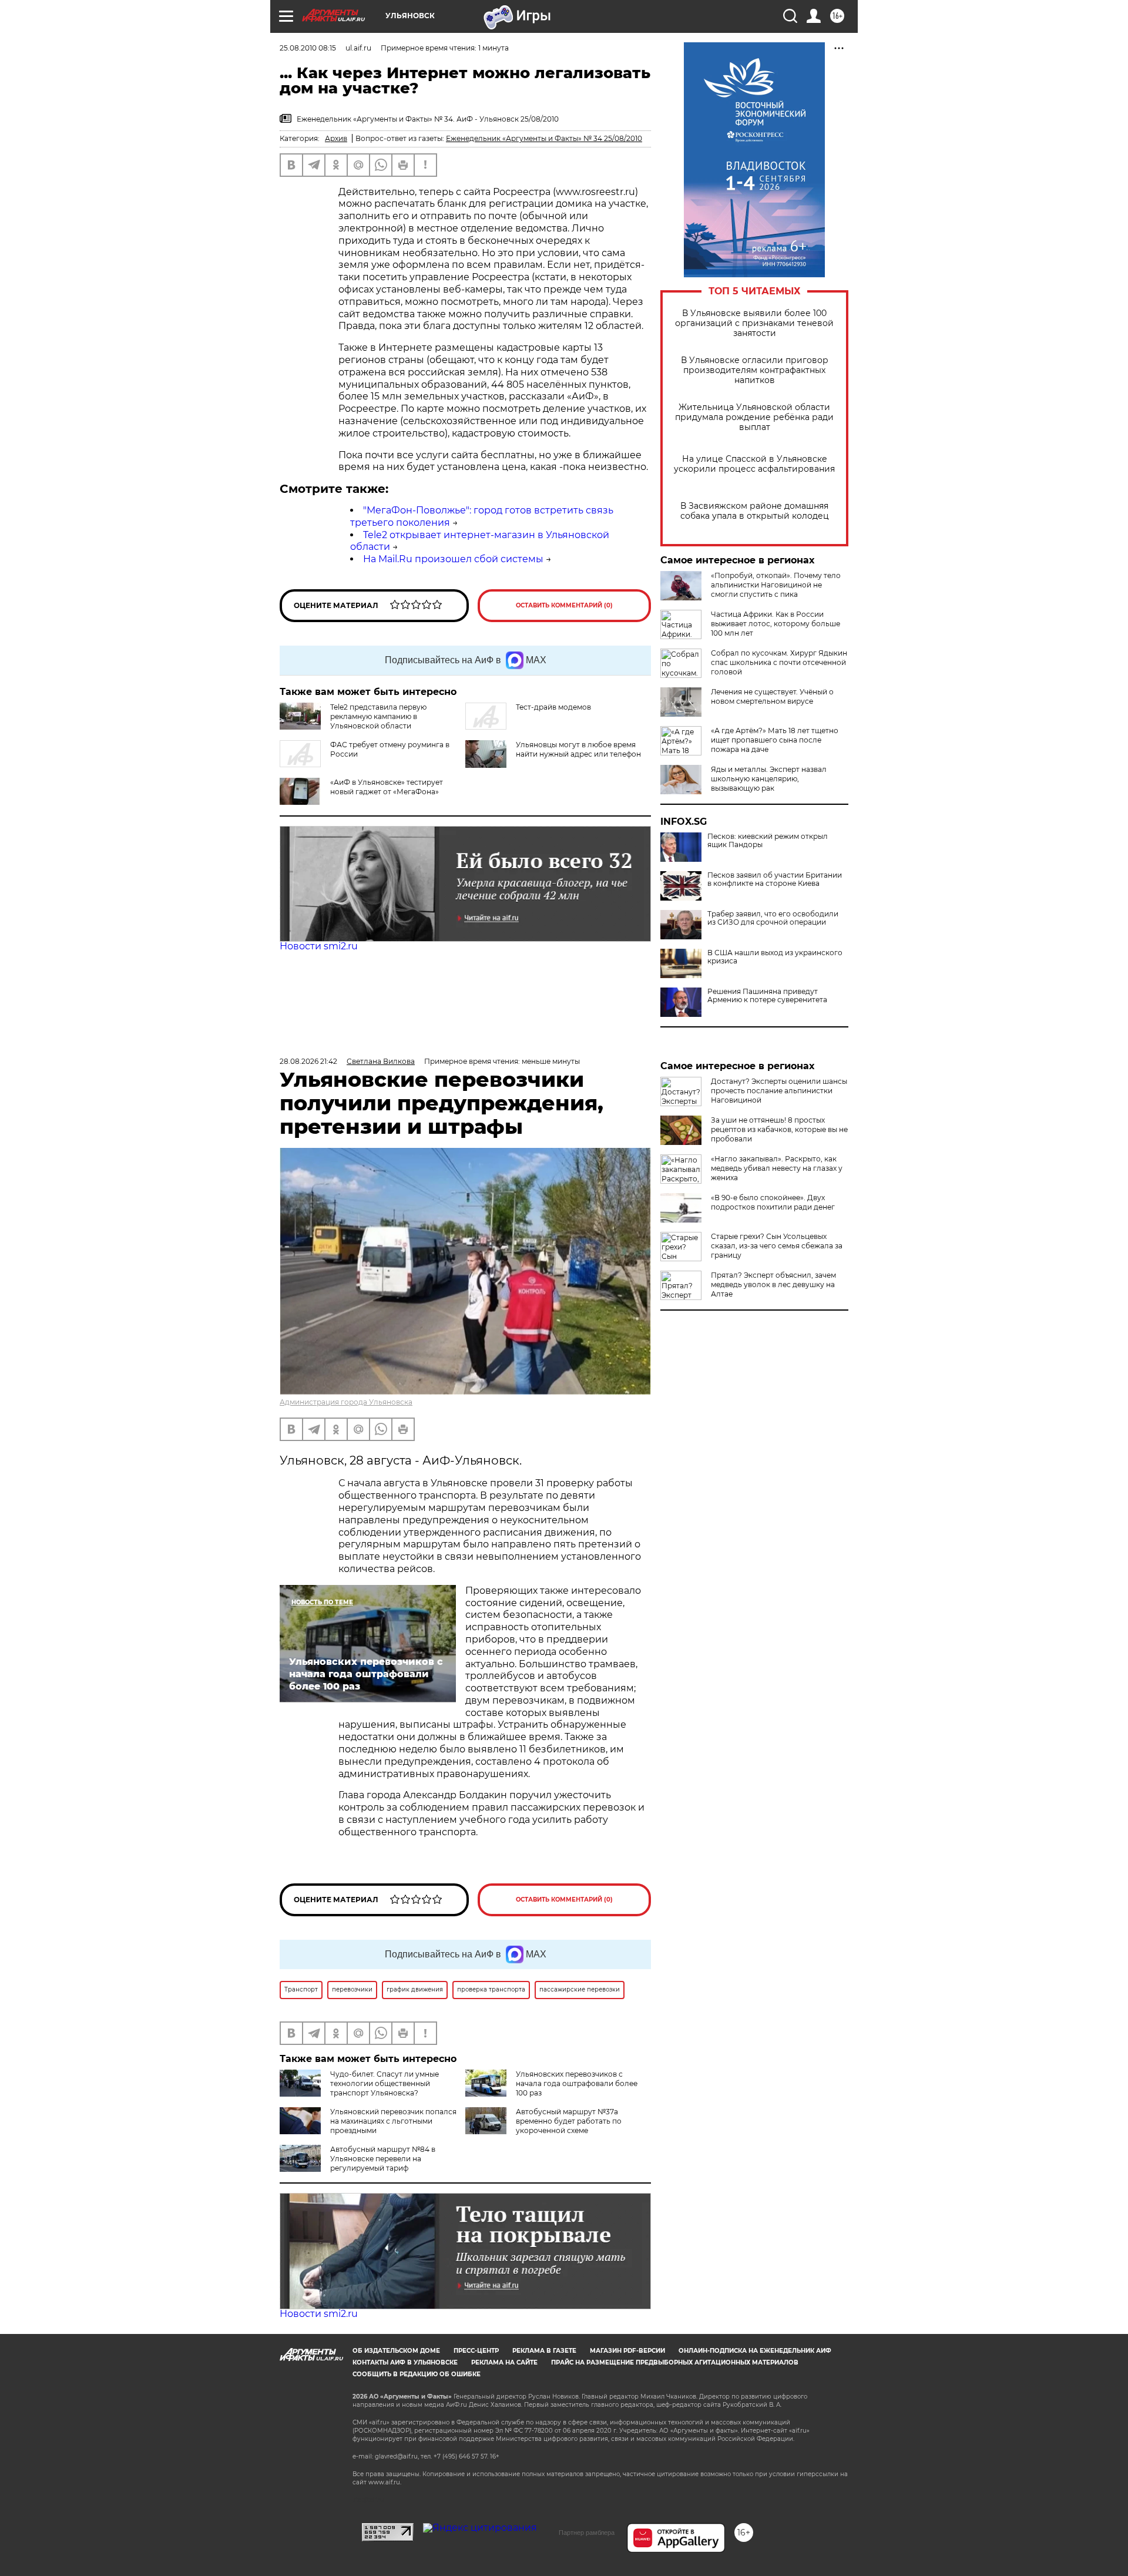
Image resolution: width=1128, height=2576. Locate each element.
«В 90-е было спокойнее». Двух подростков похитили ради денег (773, 1202)
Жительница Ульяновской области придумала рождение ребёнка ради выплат (754, 417)
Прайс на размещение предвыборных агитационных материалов (675, 2362)
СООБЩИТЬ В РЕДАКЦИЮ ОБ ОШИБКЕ (417, 2374)
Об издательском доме (396, 2351)
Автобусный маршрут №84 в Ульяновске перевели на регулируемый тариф (383, 2159)
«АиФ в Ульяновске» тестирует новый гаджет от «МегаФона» (387, 787)
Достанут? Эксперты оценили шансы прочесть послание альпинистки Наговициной (779, 1091)
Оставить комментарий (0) (564, 605)
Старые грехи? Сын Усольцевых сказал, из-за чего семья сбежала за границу (777, 1246)
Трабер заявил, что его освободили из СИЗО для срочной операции (773, 918)
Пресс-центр (476, 2351)
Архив (336, 138)
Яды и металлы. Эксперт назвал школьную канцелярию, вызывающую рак (769, 779)
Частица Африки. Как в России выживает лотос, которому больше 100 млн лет (775, 624)
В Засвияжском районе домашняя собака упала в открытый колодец (755, 511)
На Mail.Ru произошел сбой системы (453, 559)
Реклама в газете (544, 2351)
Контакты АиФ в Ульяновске (405, 2362)
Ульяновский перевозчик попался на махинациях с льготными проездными (393, 2121)
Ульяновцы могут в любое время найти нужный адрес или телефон (578, 749)
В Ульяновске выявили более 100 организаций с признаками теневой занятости (754, 323)
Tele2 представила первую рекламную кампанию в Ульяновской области (378, 716)
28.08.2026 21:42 (308, 1061)
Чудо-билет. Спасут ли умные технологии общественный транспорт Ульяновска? (385, 2083)
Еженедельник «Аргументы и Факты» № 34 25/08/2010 (544, 138)
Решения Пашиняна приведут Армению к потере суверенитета (767, 996)
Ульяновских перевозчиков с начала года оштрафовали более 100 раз (577, 2083)
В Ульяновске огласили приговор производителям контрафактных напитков (755, 370)
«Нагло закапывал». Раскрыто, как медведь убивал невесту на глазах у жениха (777, 1168)
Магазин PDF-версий (627, 2351)
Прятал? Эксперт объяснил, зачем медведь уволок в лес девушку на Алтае (773, 1284)
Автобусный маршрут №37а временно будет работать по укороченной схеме (569, 2121)
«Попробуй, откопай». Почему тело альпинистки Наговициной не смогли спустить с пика (776, 585)
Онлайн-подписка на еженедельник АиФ (755, 2351)
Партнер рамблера (587, 2533)
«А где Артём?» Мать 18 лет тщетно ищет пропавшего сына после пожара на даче (775, 740)
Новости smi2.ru (319, 946)
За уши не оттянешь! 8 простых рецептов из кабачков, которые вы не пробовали (779, 1129)
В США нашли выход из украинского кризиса (775, 957)
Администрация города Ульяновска (346, 1402)
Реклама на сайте (504, 2362)
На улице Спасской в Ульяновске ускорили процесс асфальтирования (754, 464)
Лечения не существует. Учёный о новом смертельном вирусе (772, 696)
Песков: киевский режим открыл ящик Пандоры (768, 841)
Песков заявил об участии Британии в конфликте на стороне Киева (775, 879)
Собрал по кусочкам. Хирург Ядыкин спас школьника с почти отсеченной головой (779, 662)
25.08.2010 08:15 (308, 48)
